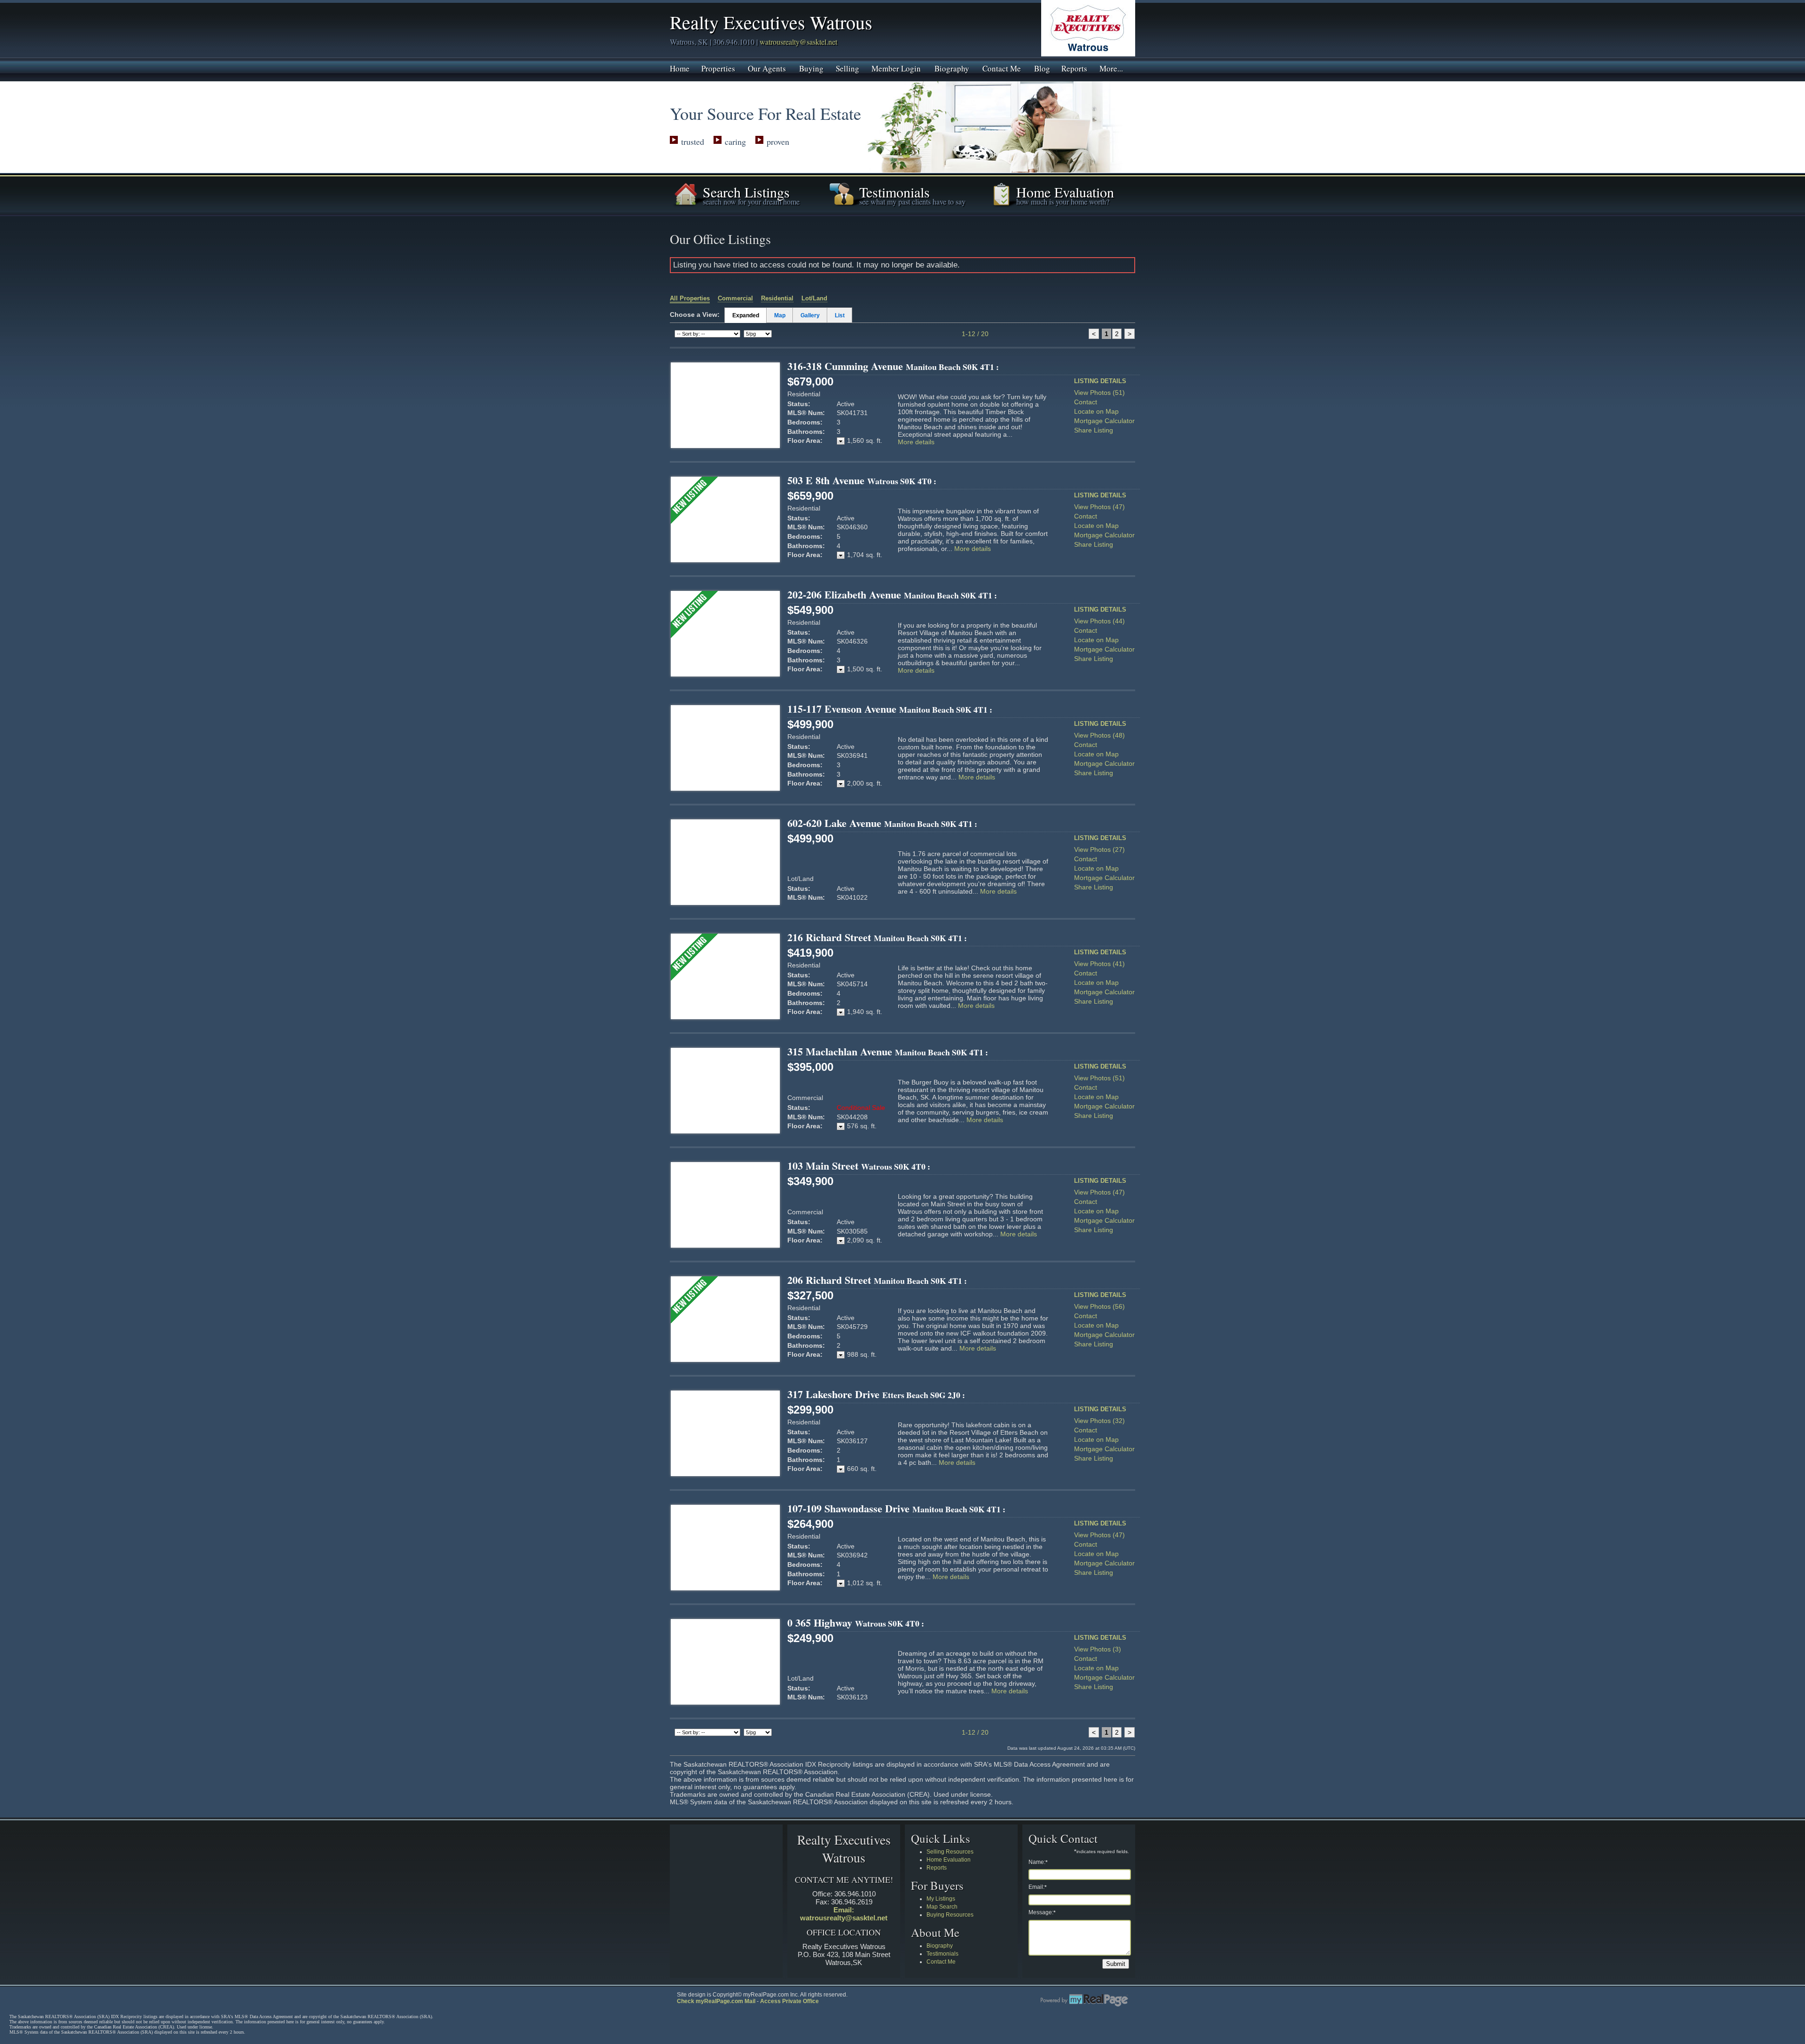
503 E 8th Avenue (862, 480)
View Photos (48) (1099, 735)
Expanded (746, 315)
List (840, 315)
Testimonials (942, 1954)
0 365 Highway (856, 1623)
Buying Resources (950, 1915)
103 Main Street (859, 1166)
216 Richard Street (877, 937)
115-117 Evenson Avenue (890, 709)
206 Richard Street (877, 1280)
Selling (848, 68)
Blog (1042, 68)
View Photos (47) (1099, 507)
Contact (1086, 402)
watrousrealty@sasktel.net (798, 42)
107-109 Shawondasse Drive (896, 1508)
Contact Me (1002, 68)
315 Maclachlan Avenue (888, 1051)
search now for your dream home (751, 201)
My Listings (941, 1899)
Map (780, 315)
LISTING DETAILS (1100, 381)
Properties (718, 68)
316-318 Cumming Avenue (893, 366)
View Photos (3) (1098, 1649)
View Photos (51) (1099, 393)
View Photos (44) (1099, 621)
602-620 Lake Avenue (882, 823)
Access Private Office (789, 2001)
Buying (811, 68)
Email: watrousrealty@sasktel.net (844, 1914)
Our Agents (767, 68)
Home (680, 68)
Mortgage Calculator (1104, 421)
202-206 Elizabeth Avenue (892, 594)
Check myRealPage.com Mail (716, 2001)
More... (1111, 68)
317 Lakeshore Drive (876, 1394)
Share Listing (1094, 430)
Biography (952, 68)
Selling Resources (950, 1852)
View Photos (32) (1099, 1421)
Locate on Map (1096, 411)
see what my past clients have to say (912, 201)
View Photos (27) (1099, 849)
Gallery (810, 315)
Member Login (896, 68)
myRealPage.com (1084, 2000)
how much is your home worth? (1063, 201)
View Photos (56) (1099, 1306)
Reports (1074, 68)
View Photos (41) (1099, 964)
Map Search (942, 1907)
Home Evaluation (949, 1860)
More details (916, 442)
